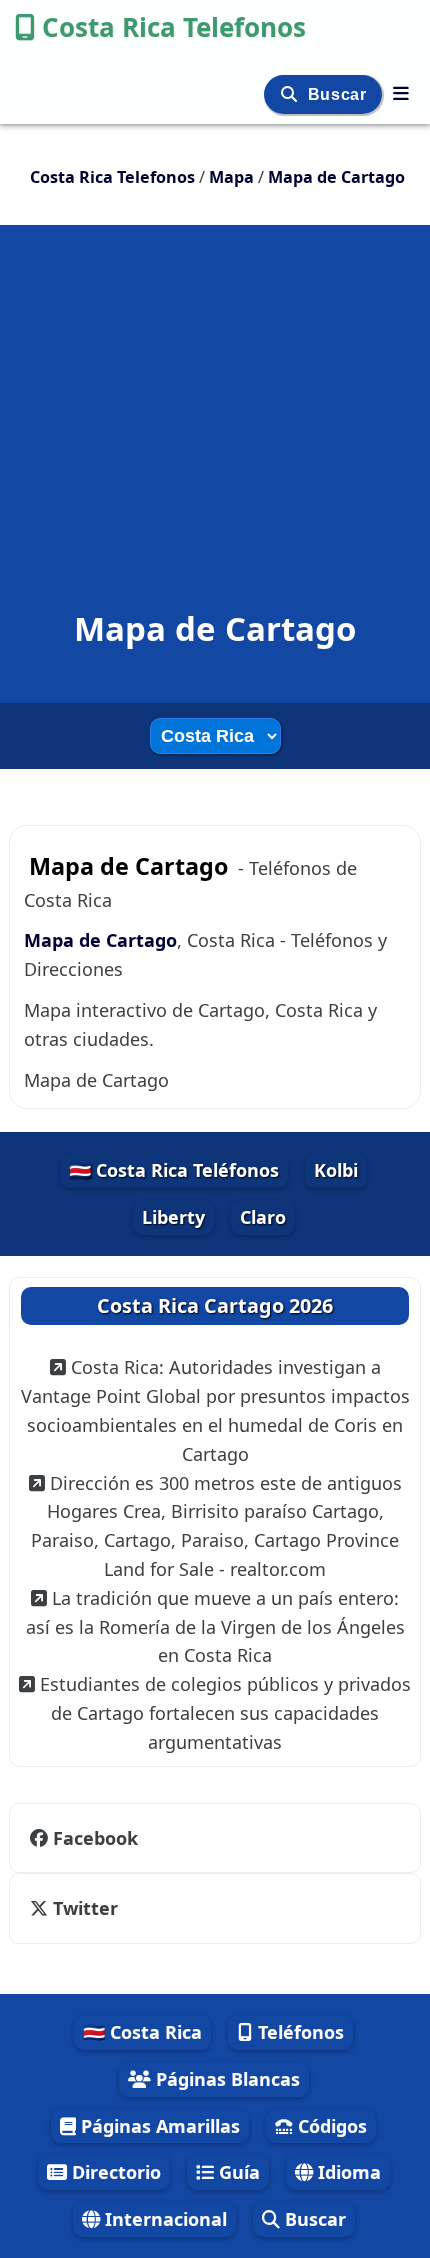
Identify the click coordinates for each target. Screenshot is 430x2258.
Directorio (114, 2172)
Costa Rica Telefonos (174, 27)
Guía (237, 2172)
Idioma (347, 2172)
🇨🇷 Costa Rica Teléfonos (174, 1170)
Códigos (330, 2126)
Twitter (85, 1908)
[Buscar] (291, 94)
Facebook (95, 1838)
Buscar (339, 94)
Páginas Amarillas (158, 2126)
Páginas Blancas (225, 2079)
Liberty (173, 1217)
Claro (263, 1217)
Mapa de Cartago (100, 940)
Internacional (163, 2219)
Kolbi (336, 1170)
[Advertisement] (215, 384)
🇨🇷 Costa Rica (142, 2032)
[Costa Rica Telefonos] (401, 93)
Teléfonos (298, 2032)
